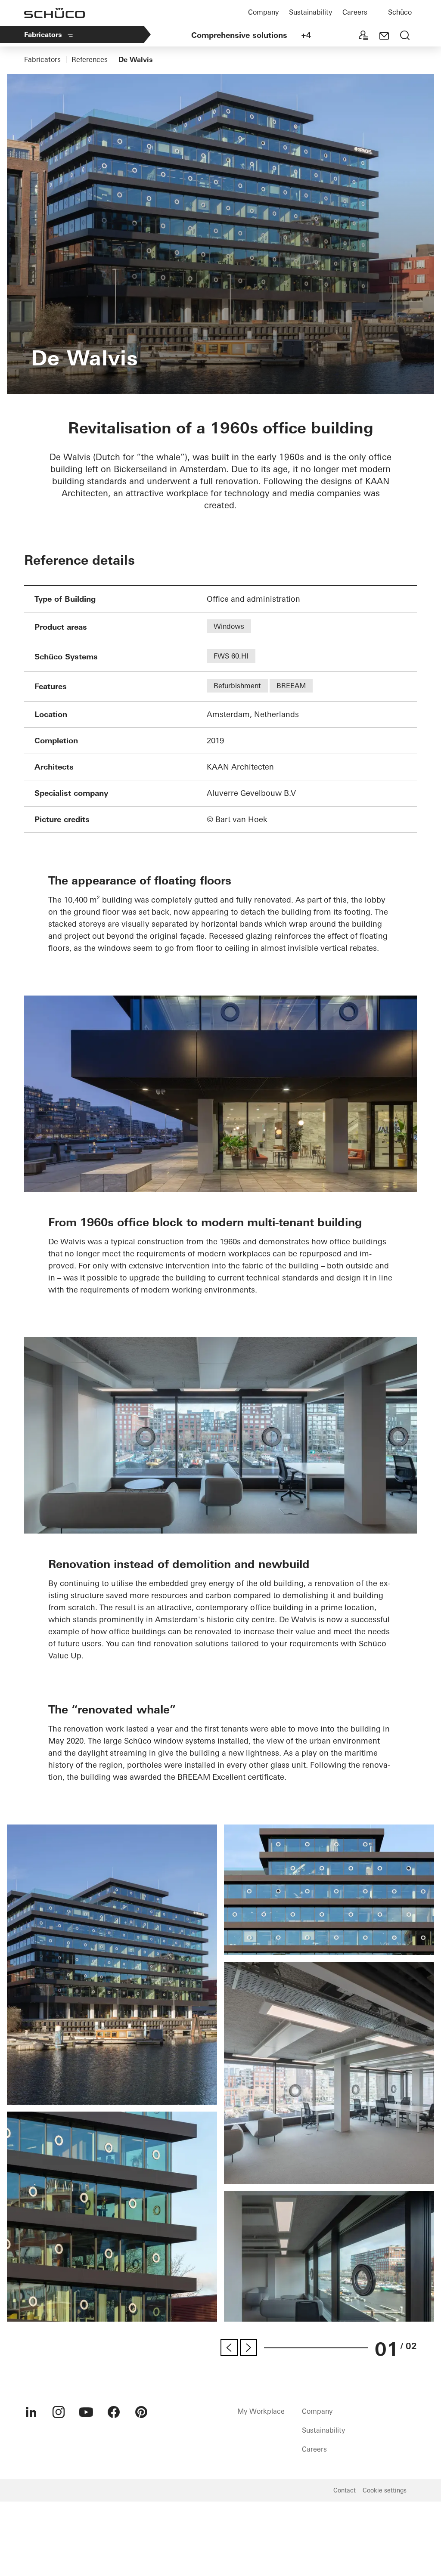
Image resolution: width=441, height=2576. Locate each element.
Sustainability (311, 12)
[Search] (405, 36)
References (90, 59)
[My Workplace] (363, 36)
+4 (306, 35)
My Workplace (261, 2411)
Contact (345, 2490)
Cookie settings (385, 2490)
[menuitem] (31, 2412)
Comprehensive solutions (239, 35)
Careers (355, 12)
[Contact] (384, 36)
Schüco (400, 12)
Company (263, 12)
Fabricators (43, 34)
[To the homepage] (54, 13)
